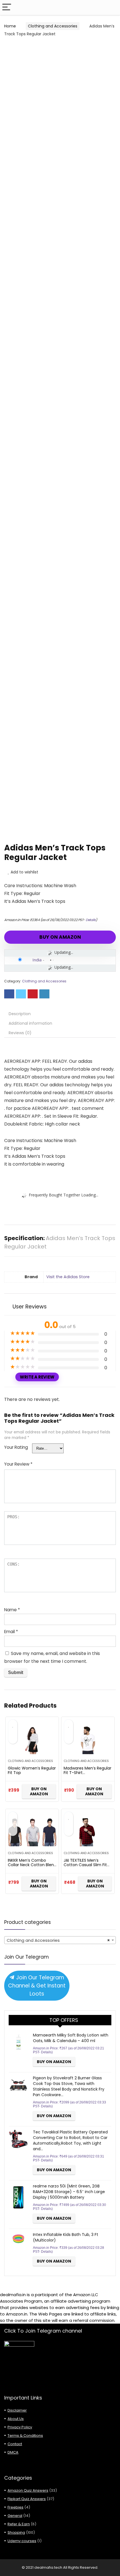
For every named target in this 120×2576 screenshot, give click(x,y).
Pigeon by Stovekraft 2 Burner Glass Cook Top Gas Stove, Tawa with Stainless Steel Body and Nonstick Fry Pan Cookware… (69, 2086)
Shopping (16, 2532)
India (37, 960)
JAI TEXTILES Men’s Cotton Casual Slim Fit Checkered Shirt (85, 1865)
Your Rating (16, 1447)
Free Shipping (27, 49)
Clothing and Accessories (53, 26)
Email (11, 1632)
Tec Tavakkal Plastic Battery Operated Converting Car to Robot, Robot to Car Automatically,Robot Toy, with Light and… (70, 2140)
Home (10, 26)
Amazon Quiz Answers (28, 2490)
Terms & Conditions (25, 2436)
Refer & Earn (19, 2524)
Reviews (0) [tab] (20, 1033)
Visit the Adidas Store (68, 1277)
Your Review (18, 1464)
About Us (16, 2419)
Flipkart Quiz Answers (27, 2499)
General (15, 2516)
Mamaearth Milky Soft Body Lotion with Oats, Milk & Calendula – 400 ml (71, 2038)
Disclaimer (17, 2410)
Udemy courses (22, 2541)
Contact (15, 2444)
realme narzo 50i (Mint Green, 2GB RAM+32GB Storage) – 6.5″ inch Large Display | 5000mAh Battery (69, 2192)
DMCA (13, 2452)
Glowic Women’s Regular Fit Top (32, 1770)
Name (12, 1610)
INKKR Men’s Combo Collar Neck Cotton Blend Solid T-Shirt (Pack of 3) (32, 1865)
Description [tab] (20, 1014)
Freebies (15, 2507)
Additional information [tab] (30, 1023)
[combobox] (60, 1940)
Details (91, 920)
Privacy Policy (20, 2427)
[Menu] (7, 7)
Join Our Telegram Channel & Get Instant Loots (37, 1986)
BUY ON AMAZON (60, 937)
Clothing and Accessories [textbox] (58, 1940)
